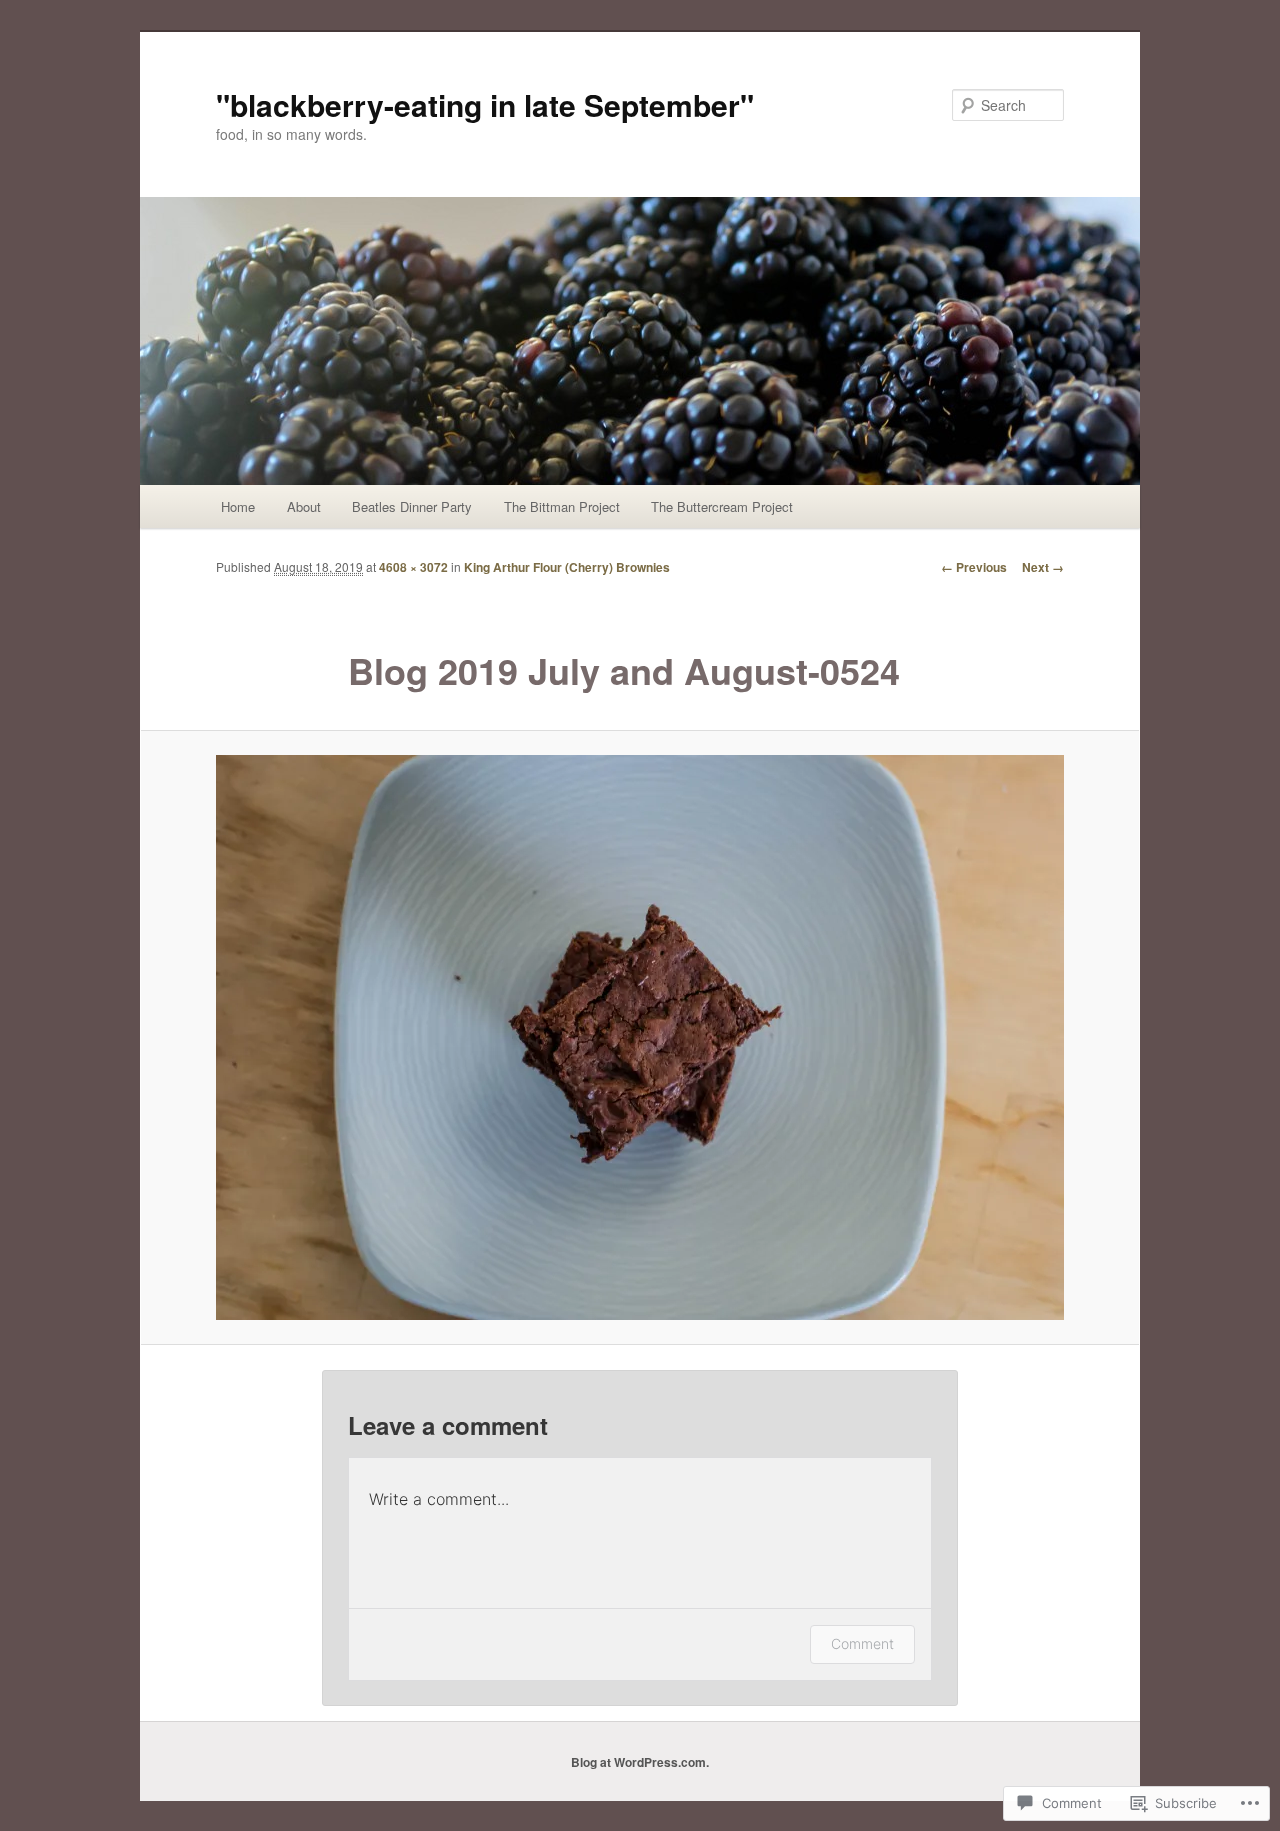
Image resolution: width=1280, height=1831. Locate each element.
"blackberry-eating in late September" (485, 104)
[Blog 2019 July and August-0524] (640, 1037)
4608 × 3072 (413, 567)
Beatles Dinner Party (412, 506)
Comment (862, 1643)
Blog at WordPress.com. (640, 1762)
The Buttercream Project (722, 506)
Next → (1043, 567)
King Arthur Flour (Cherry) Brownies (567, 567)
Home (238, 506)
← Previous (974, 567)
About (304, 506)
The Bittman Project (562, 506)
